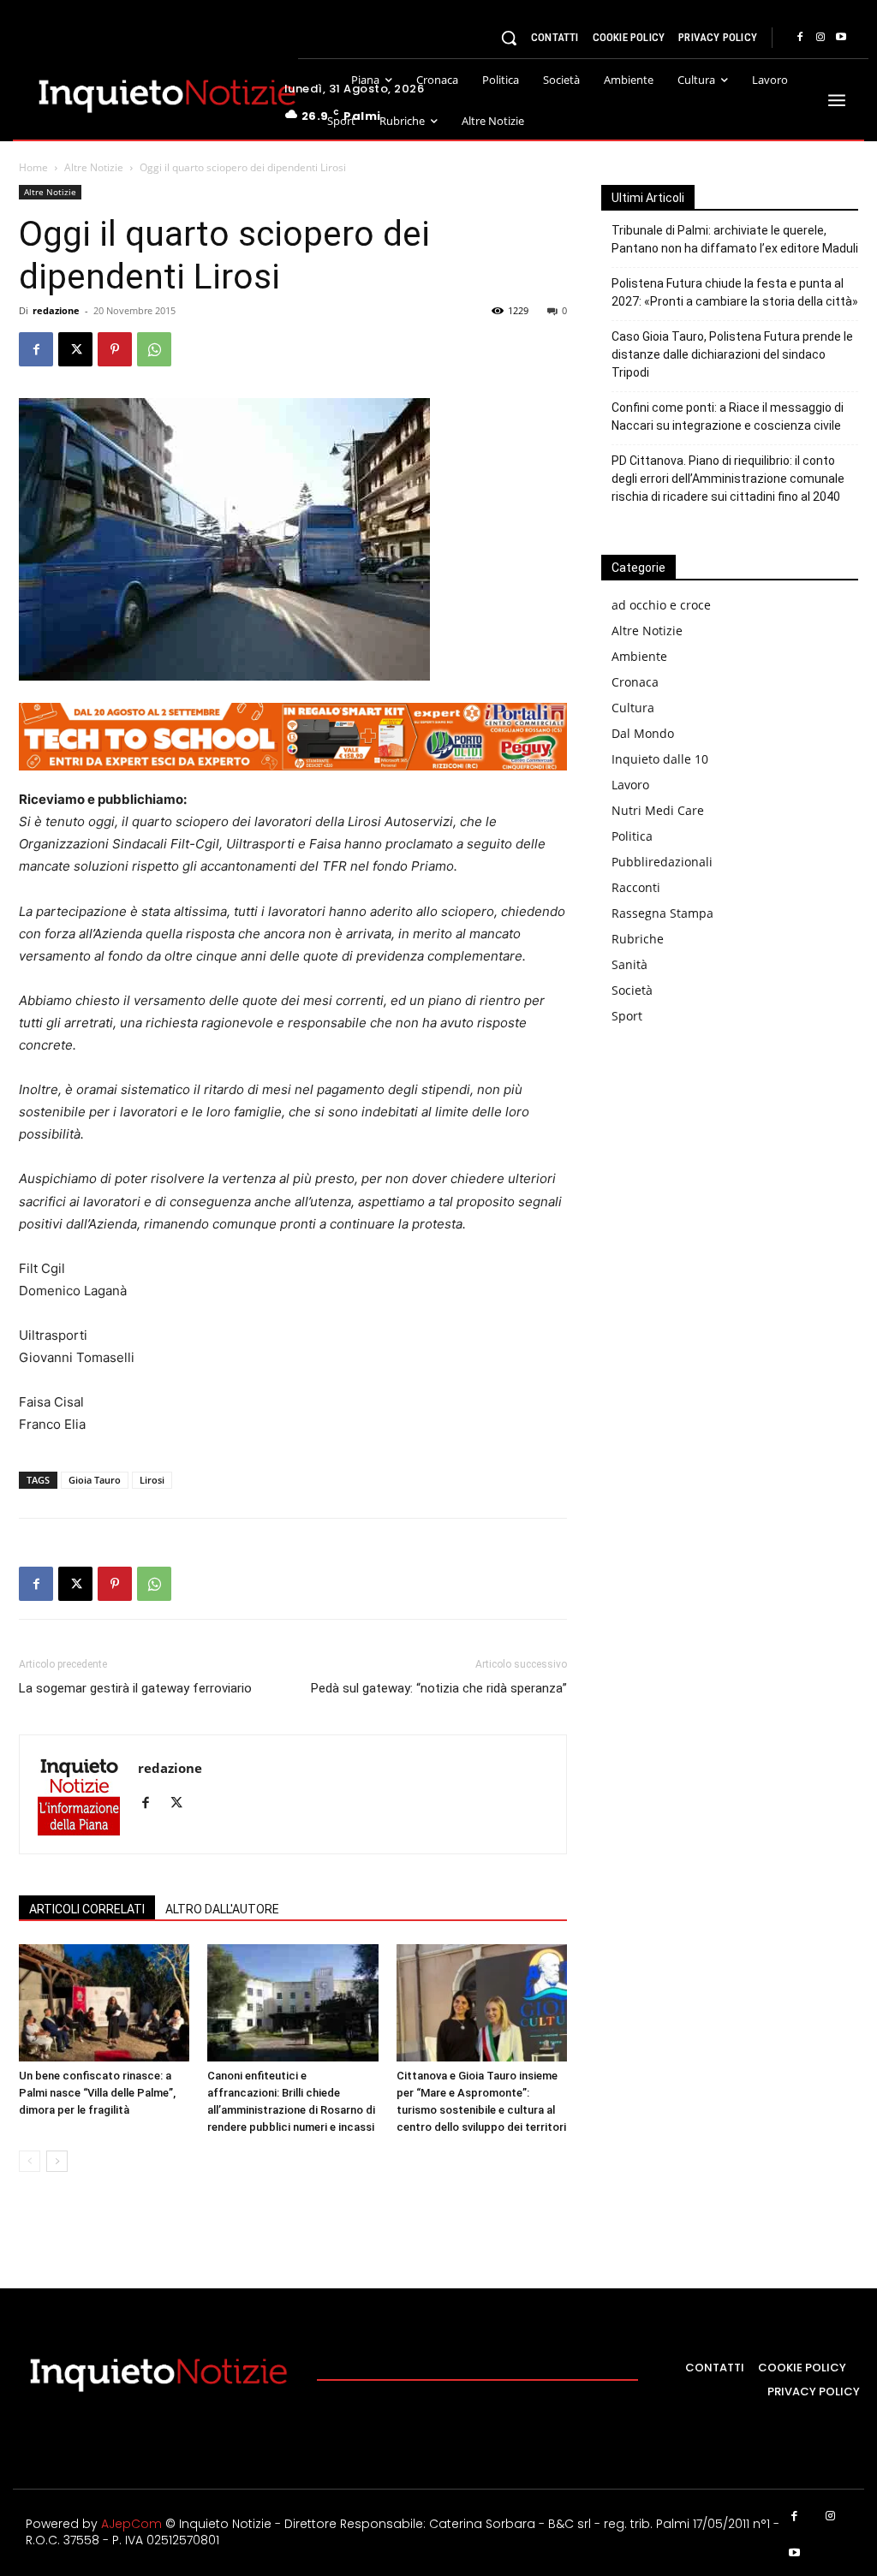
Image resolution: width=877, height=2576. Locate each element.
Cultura (633, 708)
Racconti (636, 887)
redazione (56, 310)
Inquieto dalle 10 (660, 759)
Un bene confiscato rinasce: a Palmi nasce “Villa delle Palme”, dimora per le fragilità (97, 2093)
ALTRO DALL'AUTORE (222, 1909)
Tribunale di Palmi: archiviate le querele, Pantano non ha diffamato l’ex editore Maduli (735, 239)
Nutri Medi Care (658, 810)
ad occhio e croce (661, 605)
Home (33, 167)
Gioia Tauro (95, 1480)
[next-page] (57, 2161)
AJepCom (131, 2524)
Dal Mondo (643, 733)
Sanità (629, 964)
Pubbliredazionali (662, 862)
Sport (627, 1016)
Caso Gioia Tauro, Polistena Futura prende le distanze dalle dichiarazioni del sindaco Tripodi (732, 354)
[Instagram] (820, 38)
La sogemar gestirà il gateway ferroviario (135, 1688)
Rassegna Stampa (662, 913)
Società (632, 990)
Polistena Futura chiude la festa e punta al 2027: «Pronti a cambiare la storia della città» (735, 292)
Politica (632, 836)
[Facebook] (800, 38)
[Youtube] (841, 38)
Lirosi (152, 1480)
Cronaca (635, 682)
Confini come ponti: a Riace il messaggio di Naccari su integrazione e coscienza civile (728, 416)
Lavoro (630, 785)
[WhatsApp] (154, 349)
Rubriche (638, 939)
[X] (75, 349)
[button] (509, 38)
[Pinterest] (115, 349)
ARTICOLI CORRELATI (87, 1909)
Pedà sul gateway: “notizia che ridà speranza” (439, 1688)
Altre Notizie (94, 167)
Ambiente (639, 656)
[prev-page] (30, 2161)
